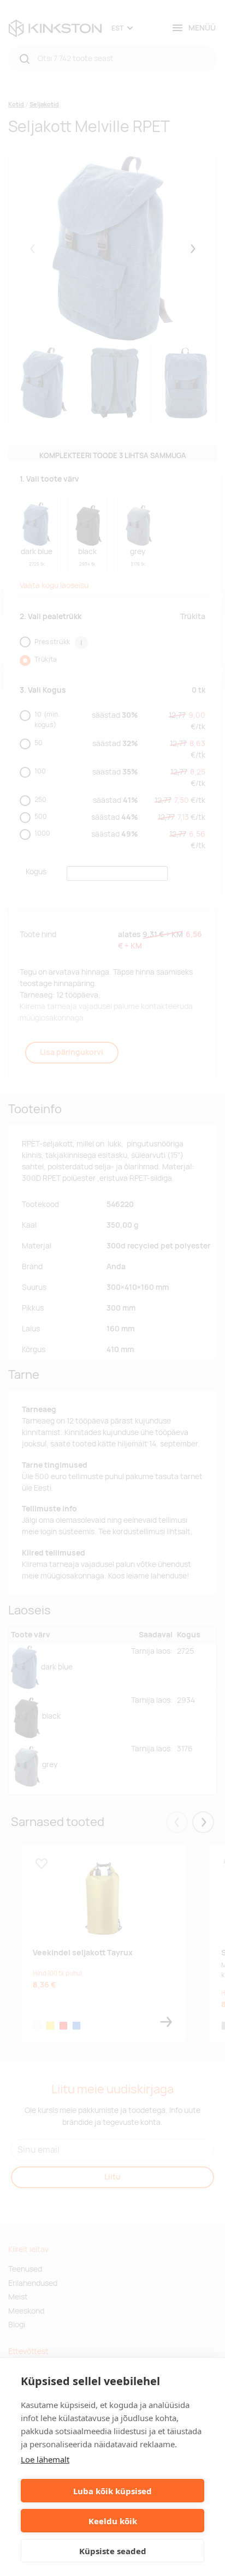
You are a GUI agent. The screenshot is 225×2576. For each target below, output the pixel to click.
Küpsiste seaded (113, 2551)
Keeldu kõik (113, 2521)
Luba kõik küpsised (112, 2491)
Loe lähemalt (45, 2459)
